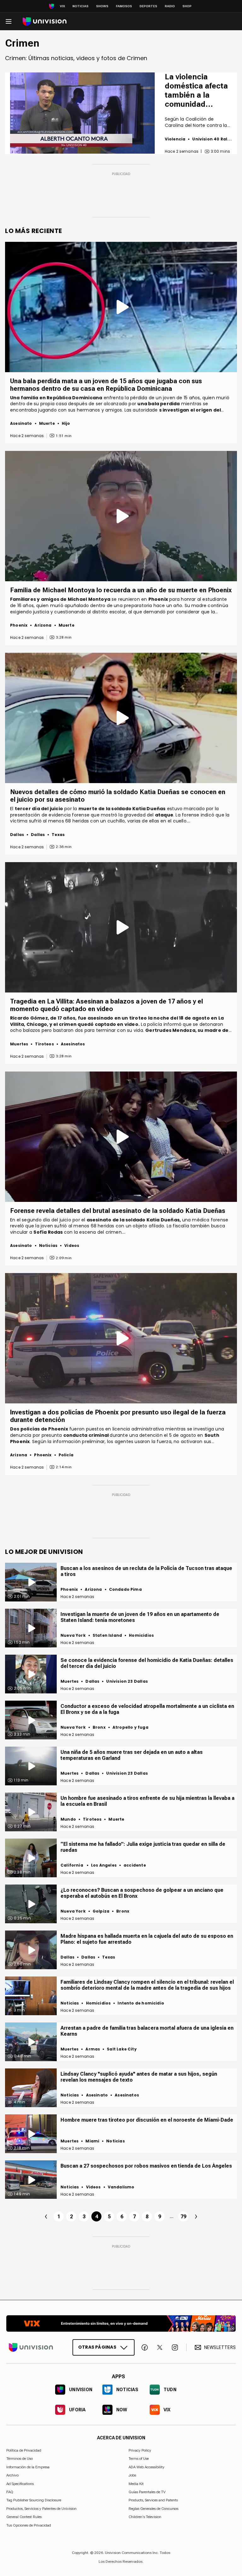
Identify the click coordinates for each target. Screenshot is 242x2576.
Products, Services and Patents (153, 2500)
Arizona (43, 625)
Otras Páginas (97, 2347)
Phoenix (19, 625)
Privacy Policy (140, 2450)
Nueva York (73, 1635)
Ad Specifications (20, 2484)
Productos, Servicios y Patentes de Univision (41, 2509)
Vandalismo (121, 2187)
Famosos (124, 6)
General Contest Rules (24, 2517)
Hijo (66, 423)
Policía (66, 1455)
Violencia (175, 139)
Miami (92, 2141)
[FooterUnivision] (31, 2347)
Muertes (19, 1044)
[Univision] (45, 22)
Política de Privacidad (24, 2450)
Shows (102, 6)
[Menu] (9, 21)
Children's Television (145, 2517)
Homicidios (141, 1635)
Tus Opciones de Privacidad (29, 2526)
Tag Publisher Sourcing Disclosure (34, 2500)
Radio (170, 6)
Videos (72, 1245)
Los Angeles (104, 1865)
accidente (135, 1865)
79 (183, 2217)
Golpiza (101, 1911)
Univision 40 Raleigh (215, 139)
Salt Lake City (122, 2049)
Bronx (99, 1727)
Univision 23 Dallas (127, 1681)
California (72, 1865)
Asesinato (21, 423)
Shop (187, 6)
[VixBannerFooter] (121, 2323)
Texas (58, 835)
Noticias (81, 6)
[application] (82, 113)
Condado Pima (125, 1589)
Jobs (132, 2475)
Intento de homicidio (141, 2003)
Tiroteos (44, 1044)
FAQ (10, 2492)
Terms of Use (139, 2459)
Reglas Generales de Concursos (153, 2509)
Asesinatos (73, 1044)
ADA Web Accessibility (147, 2467)
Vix (62, 6)
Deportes (148, 6)
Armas (93, 2049)
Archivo (12, 2475)
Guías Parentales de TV (147, 2492)
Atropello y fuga (130, 1727)
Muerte (47, 423)
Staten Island (107, 1635)
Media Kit (136, 2484)
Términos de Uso (20, 2459)
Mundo (68, 1819)
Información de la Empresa (28, 2467)
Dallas (17, 835)
